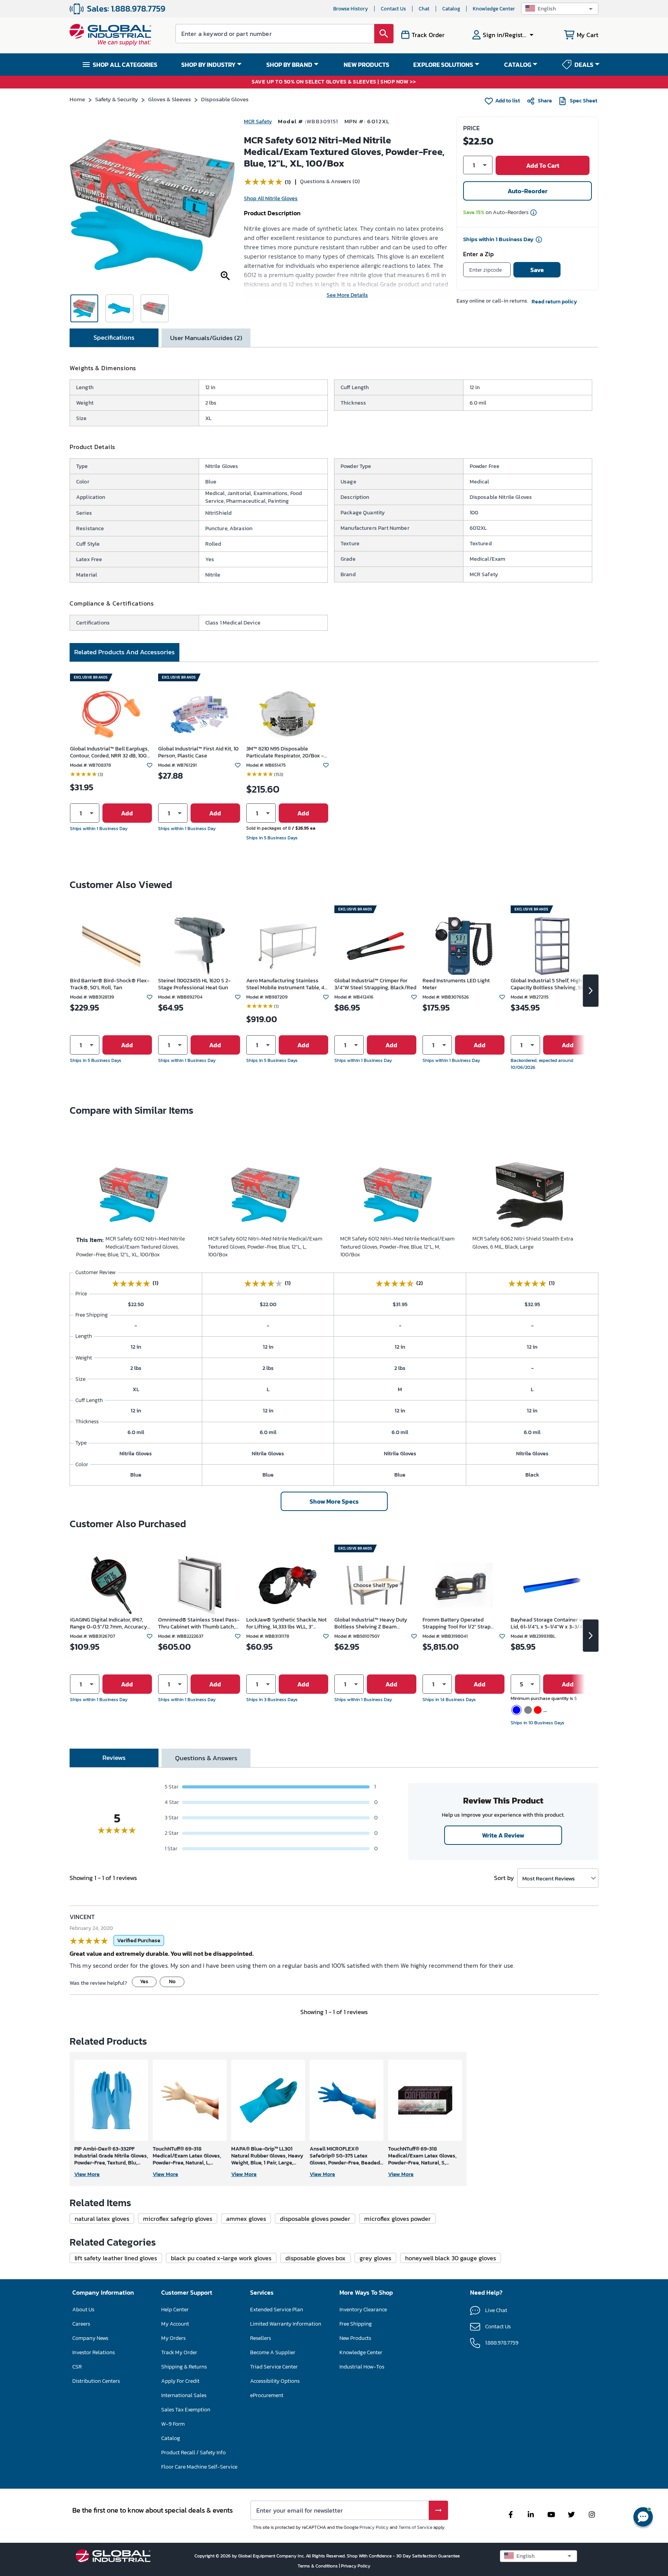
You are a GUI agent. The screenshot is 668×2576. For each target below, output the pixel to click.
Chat (424, 9)
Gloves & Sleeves (170, 99)
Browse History (351, 9)
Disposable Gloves (225, 99)
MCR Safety (258, 122)
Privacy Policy (374, 2527)
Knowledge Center (494, 9)
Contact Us (393, 9)
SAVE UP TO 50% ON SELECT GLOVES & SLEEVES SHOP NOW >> (334, 82)
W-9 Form (173, 2424)
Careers (81, 2324)
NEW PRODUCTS (366, 65)
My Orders (173, 2338)
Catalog (451, 9)
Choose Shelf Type (376, 1585)
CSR (77, 2367)
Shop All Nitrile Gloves (271, 198)
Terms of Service (415, 2527)
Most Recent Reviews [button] (549, 1878)
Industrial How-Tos (362, 2367)
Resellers (261, 2338)
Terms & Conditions (318, 2566)
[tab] (114, 338)
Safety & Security (117, 99)
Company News (90, 2338)
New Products (355, 2338)
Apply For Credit (180, 2381)
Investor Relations (94, 2352)
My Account (175, 2324)
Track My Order (179, 2352)
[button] (560, 9)
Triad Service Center (274, 2367)
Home (77, 99)
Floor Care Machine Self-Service (199, 2467)
